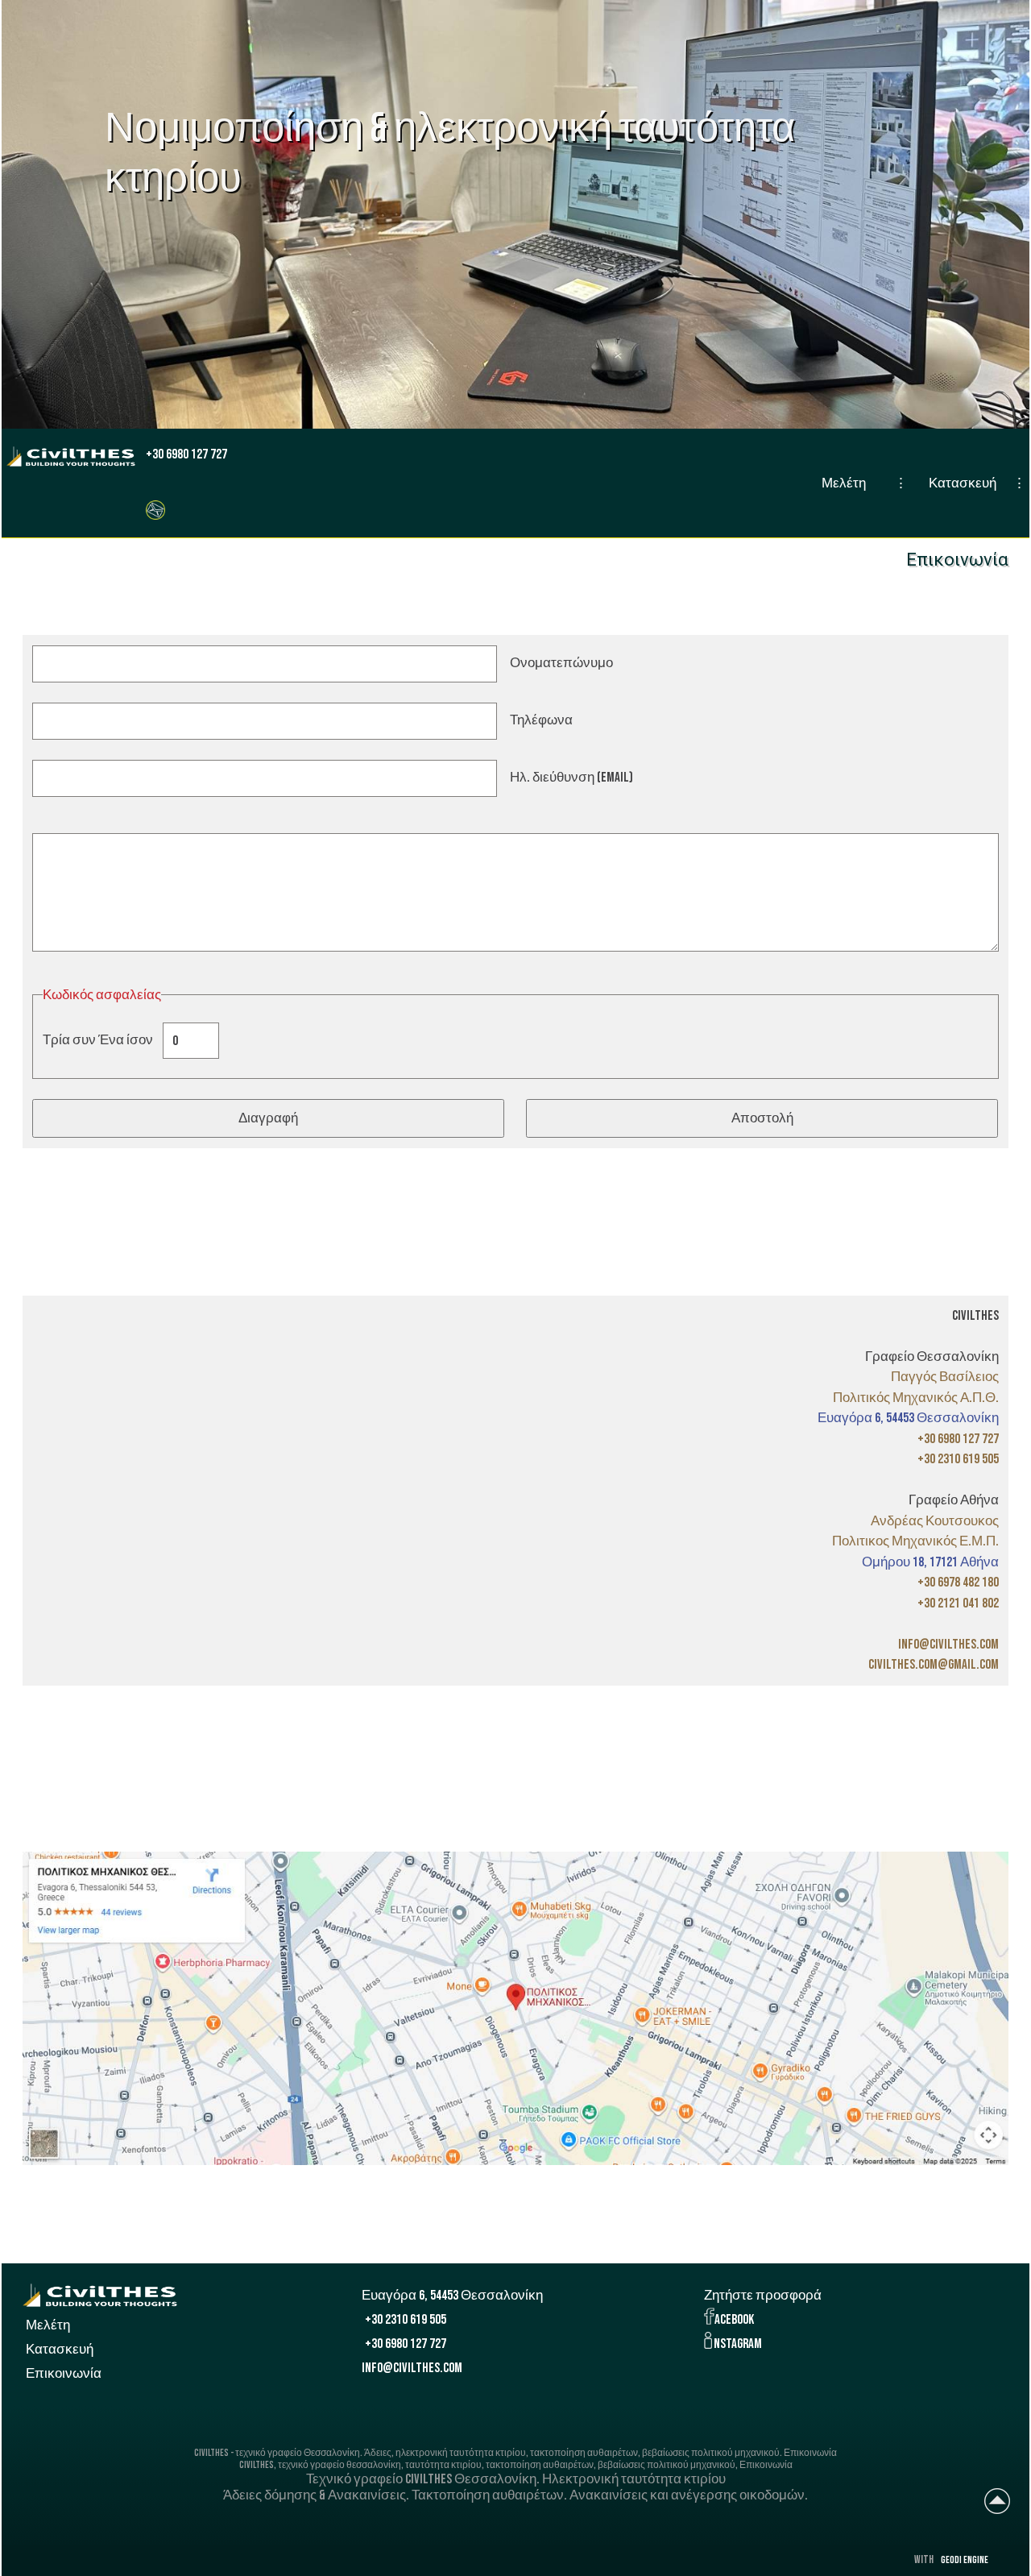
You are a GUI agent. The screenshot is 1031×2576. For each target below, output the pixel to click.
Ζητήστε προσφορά (763, 2296)
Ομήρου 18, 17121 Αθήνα (930, 1562)
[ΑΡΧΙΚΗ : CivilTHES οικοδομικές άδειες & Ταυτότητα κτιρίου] (71, 456)
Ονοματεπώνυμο (561, 664)
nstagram (738, 2344)
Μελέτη (844, 483)
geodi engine (965, 2560)
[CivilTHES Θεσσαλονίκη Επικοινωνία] (155, 509)
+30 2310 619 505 (406, 2320)
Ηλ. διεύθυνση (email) (571, 778)
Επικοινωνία (64, 2374)
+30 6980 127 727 (186, 454)
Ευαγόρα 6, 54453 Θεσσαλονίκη (908, 1418)
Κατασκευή (963, 483)
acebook (734, 2320)
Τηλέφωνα (541, 721)
